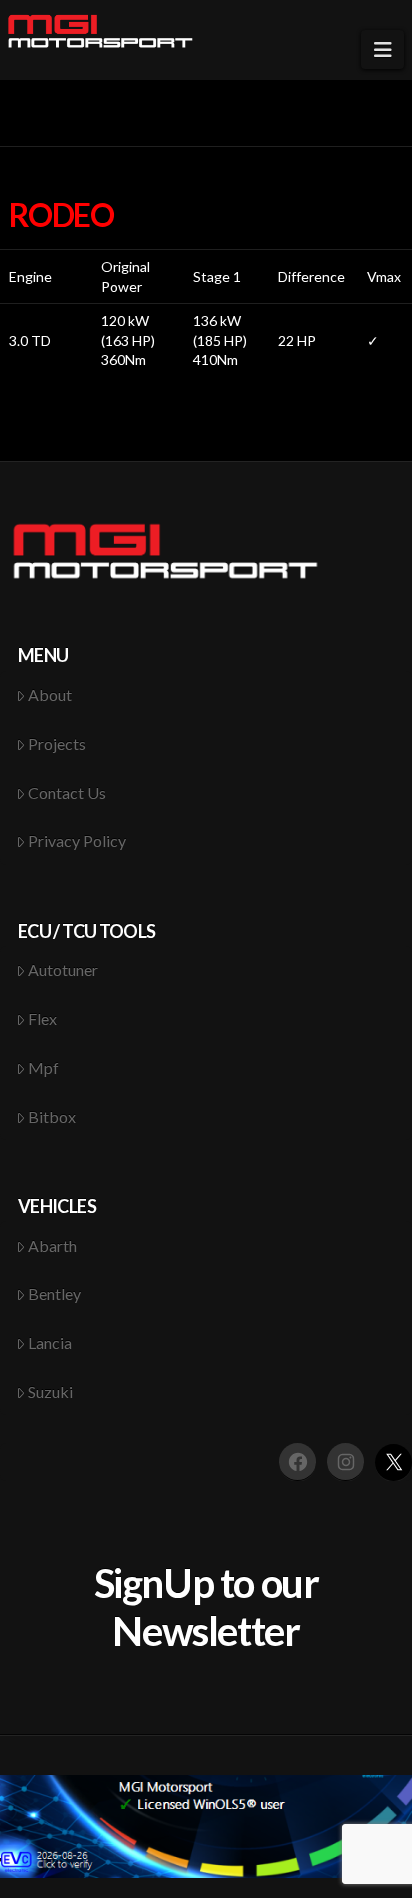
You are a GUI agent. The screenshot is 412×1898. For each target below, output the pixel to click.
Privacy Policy (77, 840)
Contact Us (67, 792)
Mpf (43, 1067)
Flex (42, 1018)
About (50, 694)
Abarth (52, 1245)
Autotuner (63, 969)
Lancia (50, 1342)
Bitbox (52, 1116)
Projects (57, 743)
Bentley (54, 1293)
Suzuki (50, 1391)
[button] (382, 49)
